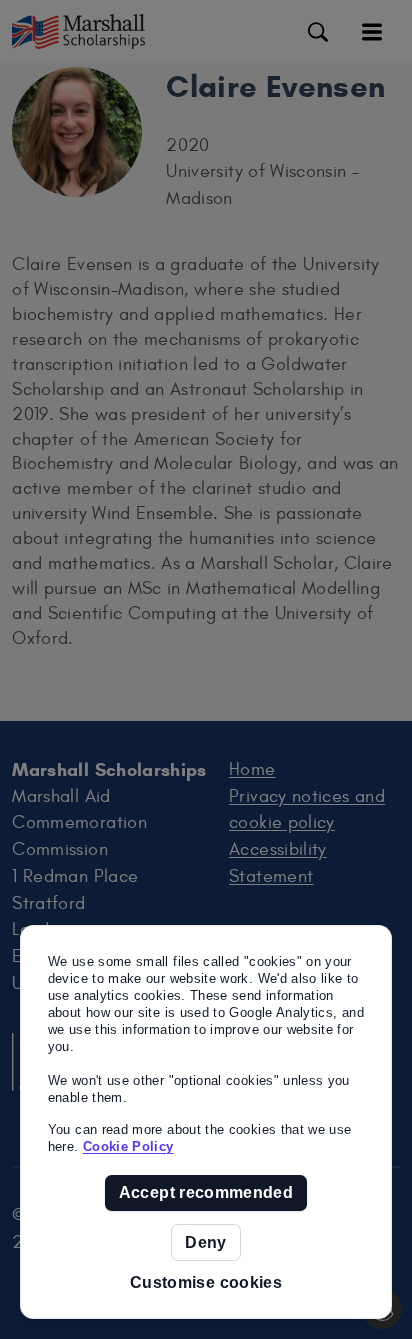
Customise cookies (206, 1282)
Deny (205, 1242)
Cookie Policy (128, 1146)
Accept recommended (206, 1192)
